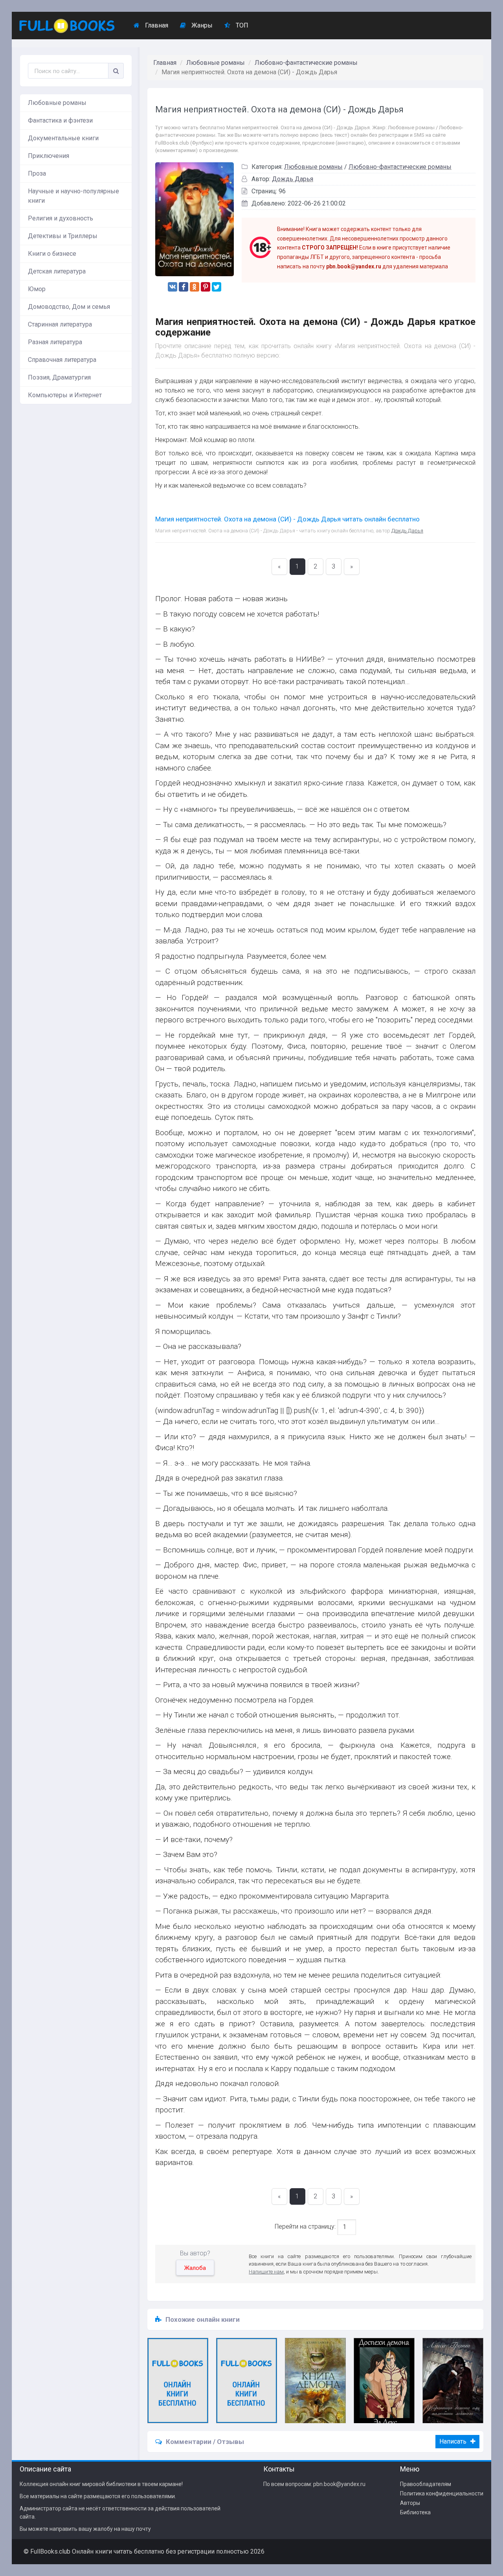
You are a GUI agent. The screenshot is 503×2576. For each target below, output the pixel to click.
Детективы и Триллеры (63, 236)
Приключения (49, 156)
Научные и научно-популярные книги (73, 196)
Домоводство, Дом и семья (69, 307)
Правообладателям (426, 2484)
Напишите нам (266, 2272)
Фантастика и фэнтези (60, 120)
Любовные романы (57, 103)
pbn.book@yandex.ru (339, 2484)
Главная (156, 25)
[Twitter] (217, 287)
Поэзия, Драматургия (59, 377)
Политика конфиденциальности (442, 2493)
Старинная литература (60, 324)
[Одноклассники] (195, 287)
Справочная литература (62, 360)
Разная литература (55, 342)
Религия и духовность (61, 218)
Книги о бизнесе (52, 254)
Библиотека (415, 2512)
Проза (37, 173)
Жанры (201, 25)
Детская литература (57, 271)
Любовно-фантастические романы (306, 63)
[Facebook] (184, 287)
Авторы (410, 2503)
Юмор (37, 289)
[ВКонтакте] (173, 287)
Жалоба (195, 2268)
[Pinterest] (206, 287)
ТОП (241, 25)
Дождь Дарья (293, 179)
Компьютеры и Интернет (65, 395)
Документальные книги (63, 138)
